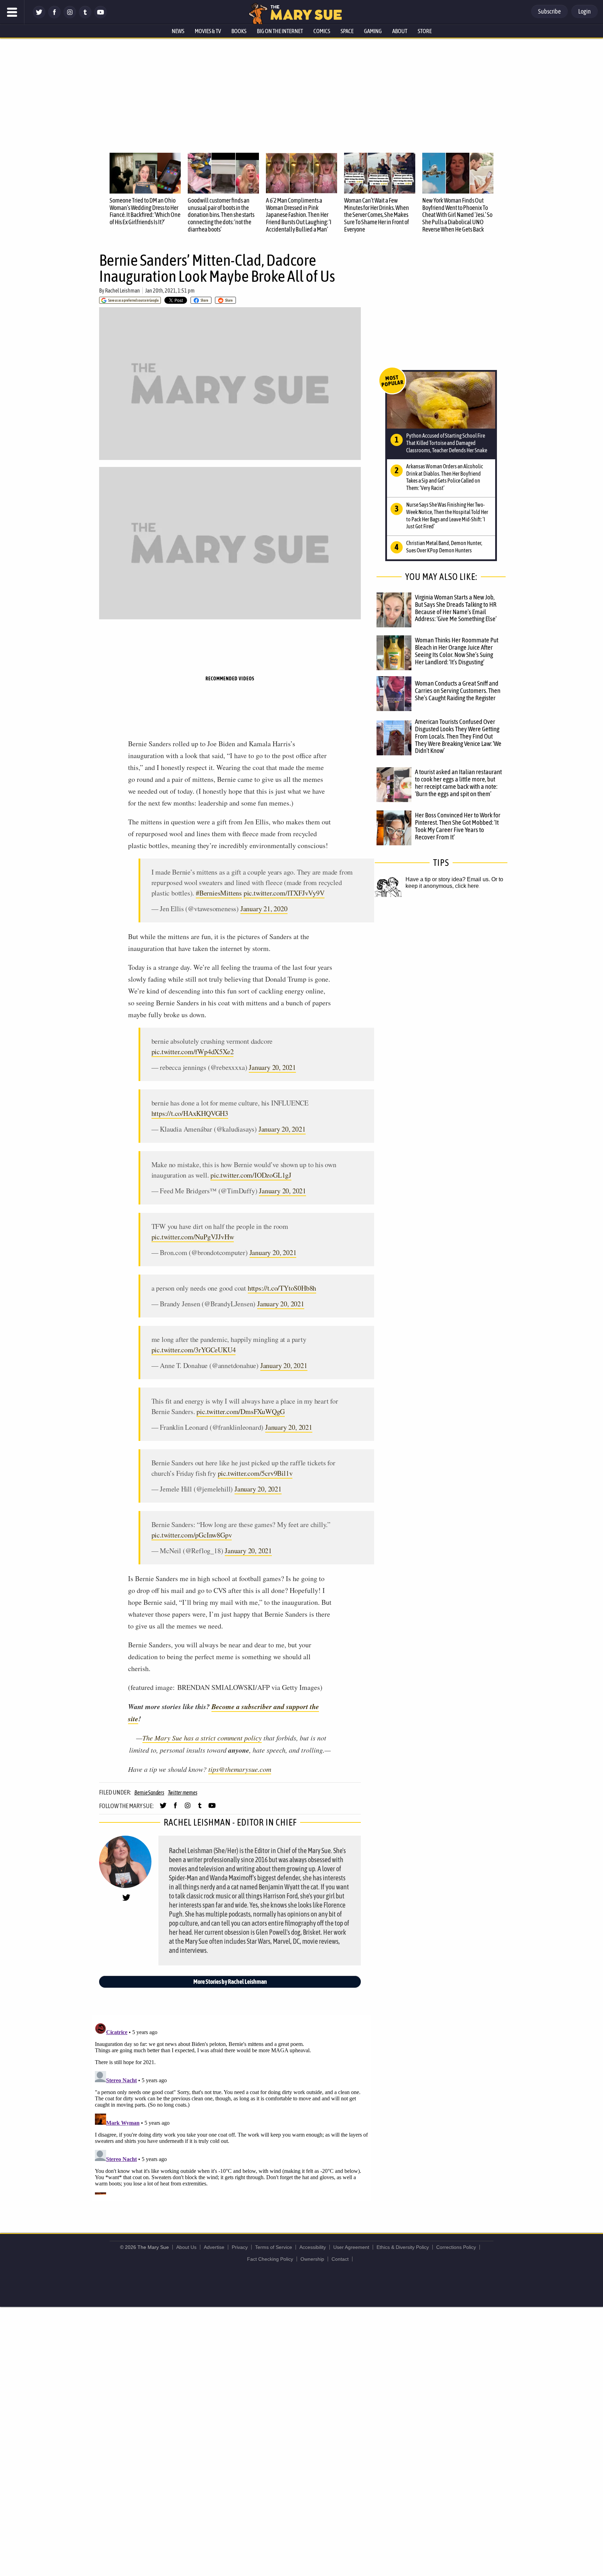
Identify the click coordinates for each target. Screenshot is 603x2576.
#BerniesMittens (219, 893)
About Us (186, 2247)
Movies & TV (208, 31)
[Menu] (12, 12)
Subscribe (549, 11)
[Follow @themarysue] (39, 17)
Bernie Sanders (149, 1792)
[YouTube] (100, 17)
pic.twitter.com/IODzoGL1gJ (251, 1175)
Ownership (312, 2259)
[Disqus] (232, 2107)
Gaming (373, 31)
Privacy (240, 2247)
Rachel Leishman (122, 290)
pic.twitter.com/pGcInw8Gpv (192, 1535)
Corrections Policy (456, 2247)
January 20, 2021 (272, 1067)
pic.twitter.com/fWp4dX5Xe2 (193, 1052)
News (178, 31)
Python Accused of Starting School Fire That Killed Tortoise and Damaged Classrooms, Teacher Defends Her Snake (447, 443)
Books (239, 31)
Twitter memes (183, 1792)
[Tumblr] (85, 17)
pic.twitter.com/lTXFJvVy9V (284, 893)
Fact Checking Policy (270, 2259)
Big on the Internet (280, 31)
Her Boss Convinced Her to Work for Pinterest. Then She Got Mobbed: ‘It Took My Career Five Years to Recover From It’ (458, 826)
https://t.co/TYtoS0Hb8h (282, 1288)
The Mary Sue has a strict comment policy (202, 1738)
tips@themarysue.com (240, 1769)
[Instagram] (70, 17)
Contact (340, 2259)
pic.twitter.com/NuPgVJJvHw (193, 1237)
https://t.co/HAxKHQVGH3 (190, 1113)
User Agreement (351, 2247)
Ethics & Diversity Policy (403, 2247)
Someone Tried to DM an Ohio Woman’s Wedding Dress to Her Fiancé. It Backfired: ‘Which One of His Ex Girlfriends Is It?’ (145, 211)
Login (585, 11)
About (400, 31)
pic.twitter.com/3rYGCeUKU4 (194, 1350)
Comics (322, 31)
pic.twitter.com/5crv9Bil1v (255, 1473)
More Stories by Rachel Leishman (230, 1982)
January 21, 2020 (264, 909)
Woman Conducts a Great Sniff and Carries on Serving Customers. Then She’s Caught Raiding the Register (458, 690)
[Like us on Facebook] (54, 17)
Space (347, 31)
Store (425, 31)
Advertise (214, 2247)
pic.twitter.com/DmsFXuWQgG (241, 1411)
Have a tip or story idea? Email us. (448, 879)
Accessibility (313, 2247)
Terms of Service (274, 2247)
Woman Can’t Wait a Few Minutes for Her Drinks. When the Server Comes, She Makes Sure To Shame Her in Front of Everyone (377, 215)
